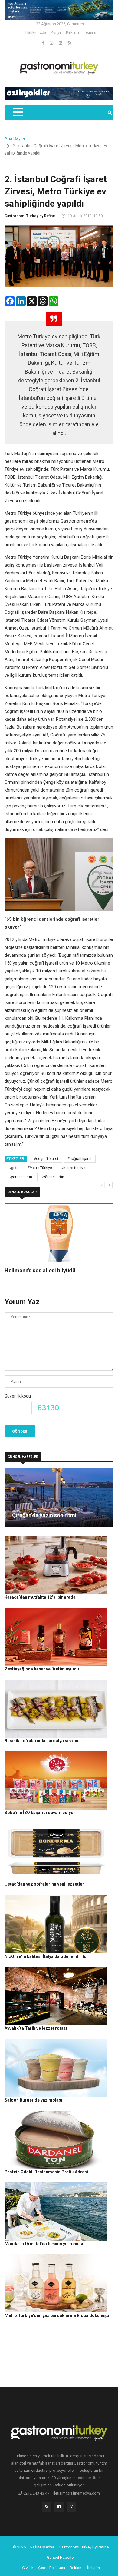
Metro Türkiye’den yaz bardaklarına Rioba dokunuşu (57, 2315)
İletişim (90, 32)
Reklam (72, 32)
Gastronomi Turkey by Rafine (30, 216)
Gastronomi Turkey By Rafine (84, 2547)
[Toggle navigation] (18, 112)
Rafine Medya (42, 2547)
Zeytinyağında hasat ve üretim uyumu (42, 1669)
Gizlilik (28, 2568)
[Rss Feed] (70, 43)
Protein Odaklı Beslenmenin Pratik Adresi (46, 2172)
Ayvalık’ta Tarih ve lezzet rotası (36, 2028)
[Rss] (47, 2508)
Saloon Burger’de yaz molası (33, 2100)
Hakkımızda (36, 32)
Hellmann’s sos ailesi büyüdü (40, 1270)
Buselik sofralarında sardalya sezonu (42, 1741)
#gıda (14, 1168)
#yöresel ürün (53, 1177)
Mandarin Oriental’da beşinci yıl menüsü (44, 2244)
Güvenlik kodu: (18, 1396)
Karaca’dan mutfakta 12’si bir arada (40, 1597)
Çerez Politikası (52, 2568)
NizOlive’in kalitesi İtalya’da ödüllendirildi (46, 1956)
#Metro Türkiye (40, 1168)
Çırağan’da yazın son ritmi (44, 1515)
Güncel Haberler (61, 2557)
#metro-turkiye (73, 1168)
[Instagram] (52, 43)
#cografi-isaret (46, 1159)
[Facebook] (44, 43)
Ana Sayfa (15, 138)
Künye (56, 32)
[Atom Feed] (61, 43)
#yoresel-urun (21, 1177)
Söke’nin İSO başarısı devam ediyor (40, 1813)
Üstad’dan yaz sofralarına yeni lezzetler (44, 1884)
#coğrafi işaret (80, 1159)
